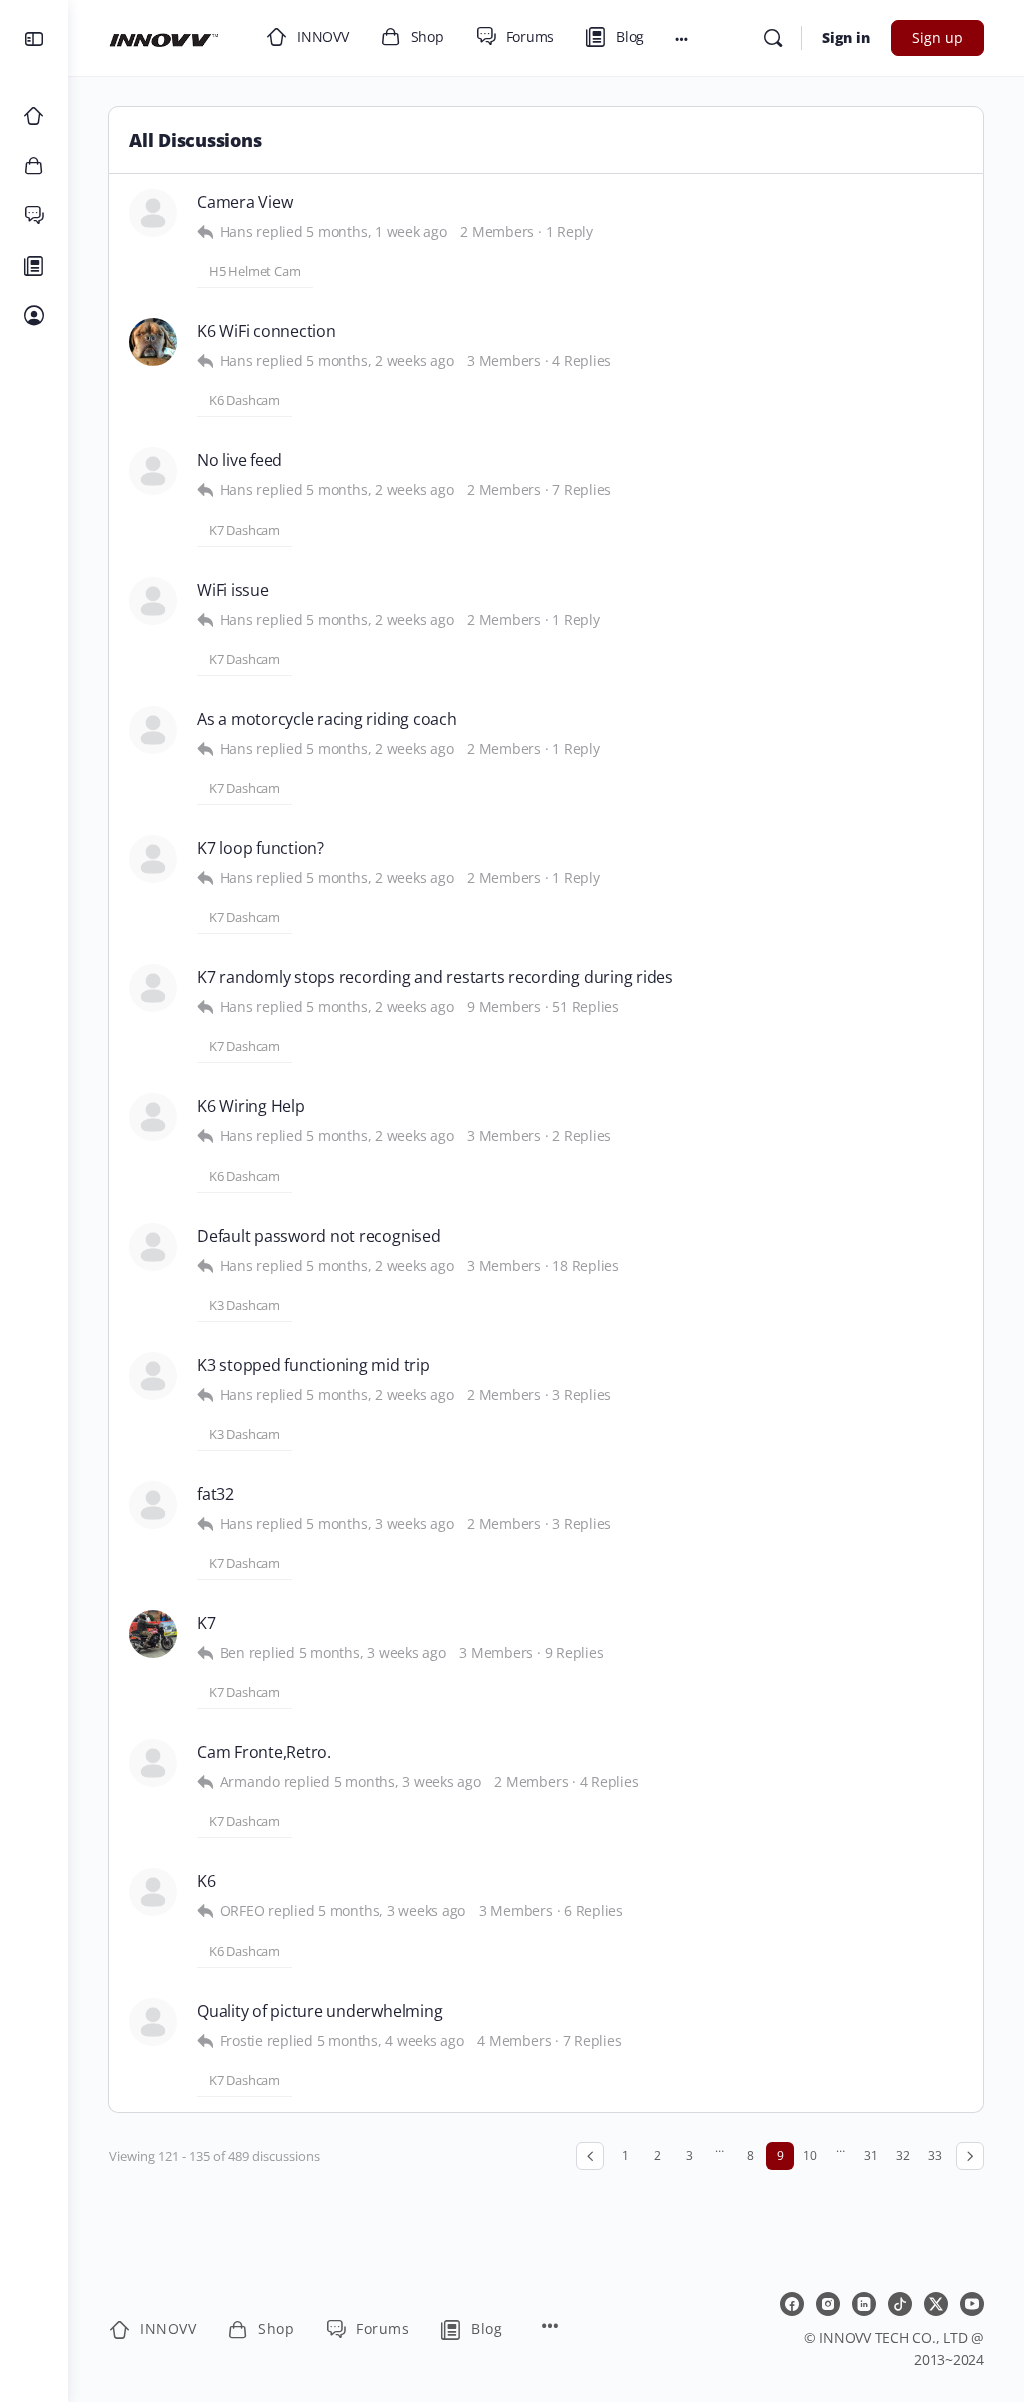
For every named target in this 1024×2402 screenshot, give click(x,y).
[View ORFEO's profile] (153, 1892)
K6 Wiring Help (251, 1106)
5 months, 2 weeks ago (379, 360)
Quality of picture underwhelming (319, 2011)
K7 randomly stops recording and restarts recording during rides (435, 977)
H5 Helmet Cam (255, 271)
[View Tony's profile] (153, 1247)
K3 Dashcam (244, 1305)
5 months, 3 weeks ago (379, 1523)
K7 (206, 1623)
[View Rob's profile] (153, 213)
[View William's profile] (153, 1505)
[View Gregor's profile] (153, 859)
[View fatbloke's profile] (153, 1634)
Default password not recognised (319, 1236)
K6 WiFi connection (266, 331)
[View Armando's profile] (153, 1763)
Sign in (846, 37)
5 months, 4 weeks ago (390, 2040)
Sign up (937, 37)
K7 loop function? (260, 848)
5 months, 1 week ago (376, 231)
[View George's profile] (153, 730)
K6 (206, 1881)
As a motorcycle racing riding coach (327, 719)
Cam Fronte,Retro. (264, 1752)
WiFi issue (233, 590)
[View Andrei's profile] (153, 988)
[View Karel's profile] (153, 2022)
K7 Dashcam (244, 530)
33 (935, 2155)
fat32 (215, 1494)
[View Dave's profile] (153, 342)
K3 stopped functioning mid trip (313, 1365)
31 (871, 2155)
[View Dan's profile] (153, 1117)
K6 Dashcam (244, 400)
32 (903, 2155)
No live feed (239, 460)
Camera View (244, 202)
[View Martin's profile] (153, 471)
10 (810, 2155)
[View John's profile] (153, 601)
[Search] (773, 38)
